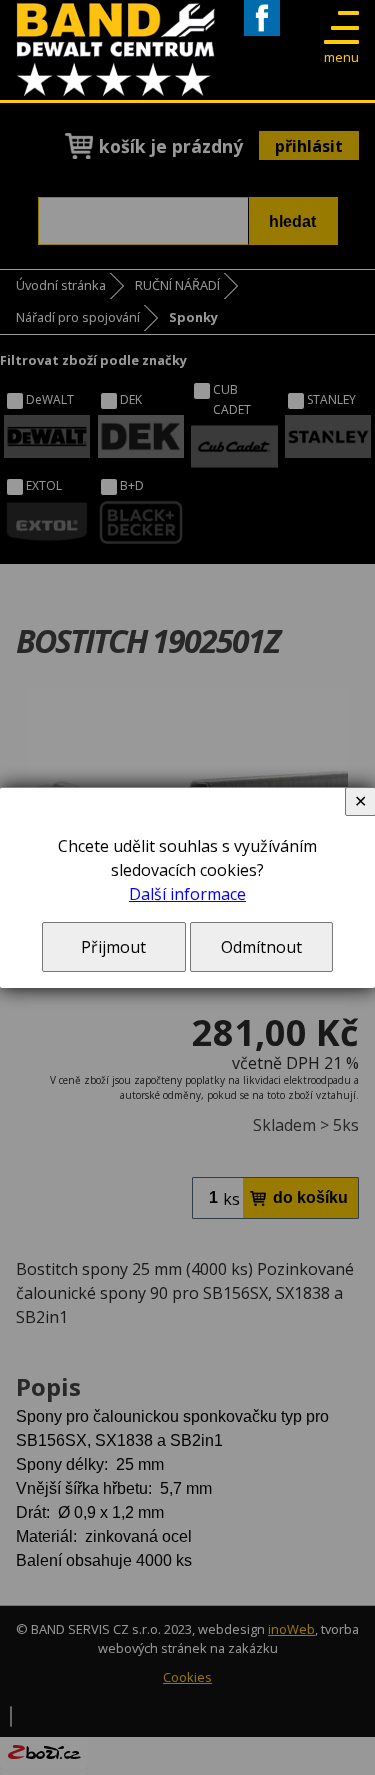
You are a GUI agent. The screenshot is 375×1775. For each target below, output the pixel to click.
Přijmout (113, 947)
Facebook (262, 35)
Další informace (187, 894)
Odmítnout (261, 947)
